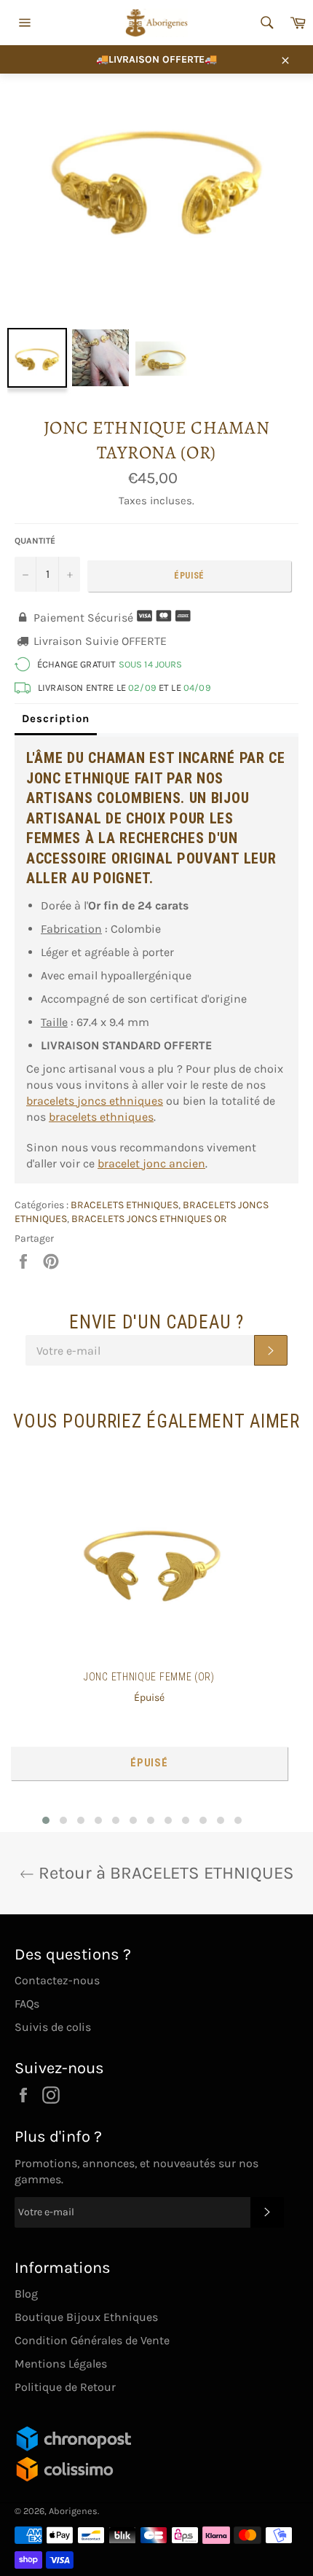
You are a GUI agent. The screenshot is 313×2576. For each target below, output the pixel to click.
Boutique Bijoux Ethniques (86, 2317)
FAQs (27, 2004)
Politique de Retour (65, 2387)
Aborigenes (73, 2511)
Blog (26, 2294)
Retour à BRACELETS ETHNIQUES (164, 1873)
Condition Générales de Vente (92, 2340)
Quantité (35, 541)
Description (56, 719)
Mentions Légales (61, 2364)
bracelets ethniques (101, 1117)
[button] (46, 1820)
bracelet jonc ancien (151, 1163)
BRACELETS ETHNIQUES (124, 1205)
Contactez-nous (57, 1980)
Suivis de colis (53, 2027)
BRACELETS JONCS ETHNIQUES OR (149, 1219)
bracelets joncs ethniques (95, 1101)
